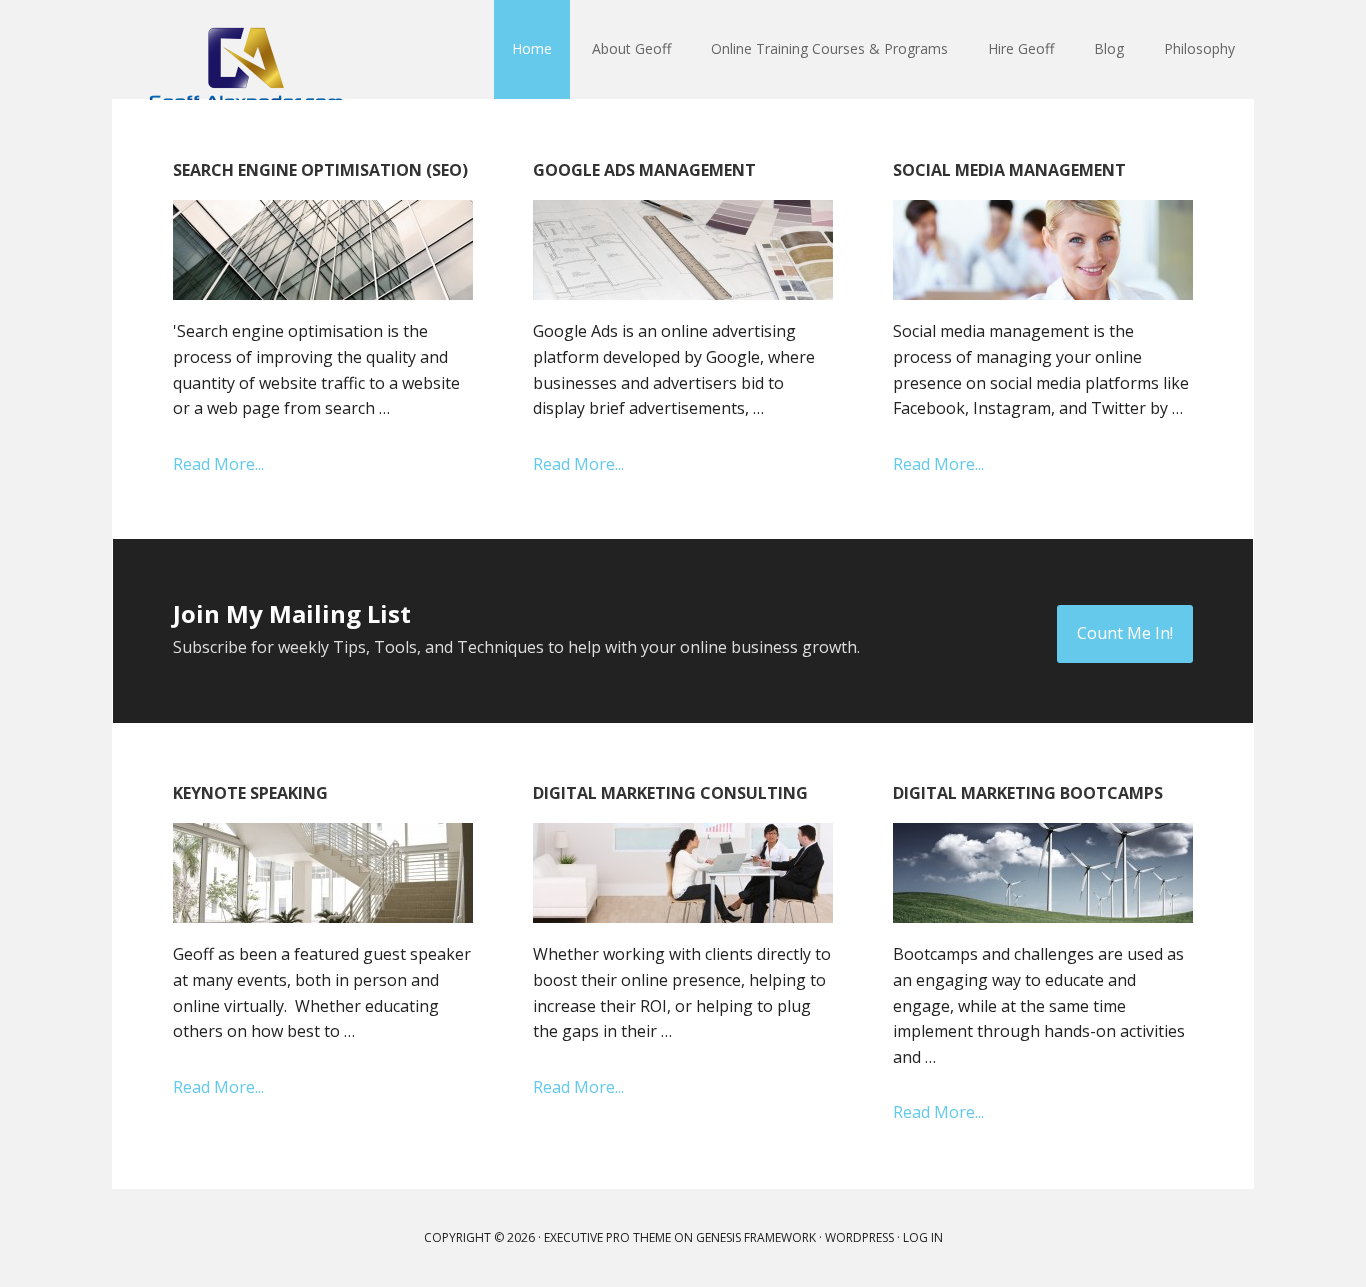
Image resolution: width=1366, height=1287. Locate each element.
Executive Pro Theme (607, 1237)
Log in (923, 1237)
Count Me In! (1125, 633)
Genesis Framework (756, 1237)
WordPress (859, 1237)
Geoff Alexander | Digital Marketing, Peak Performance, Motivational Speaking (243, 50)
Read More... (218, 464)
